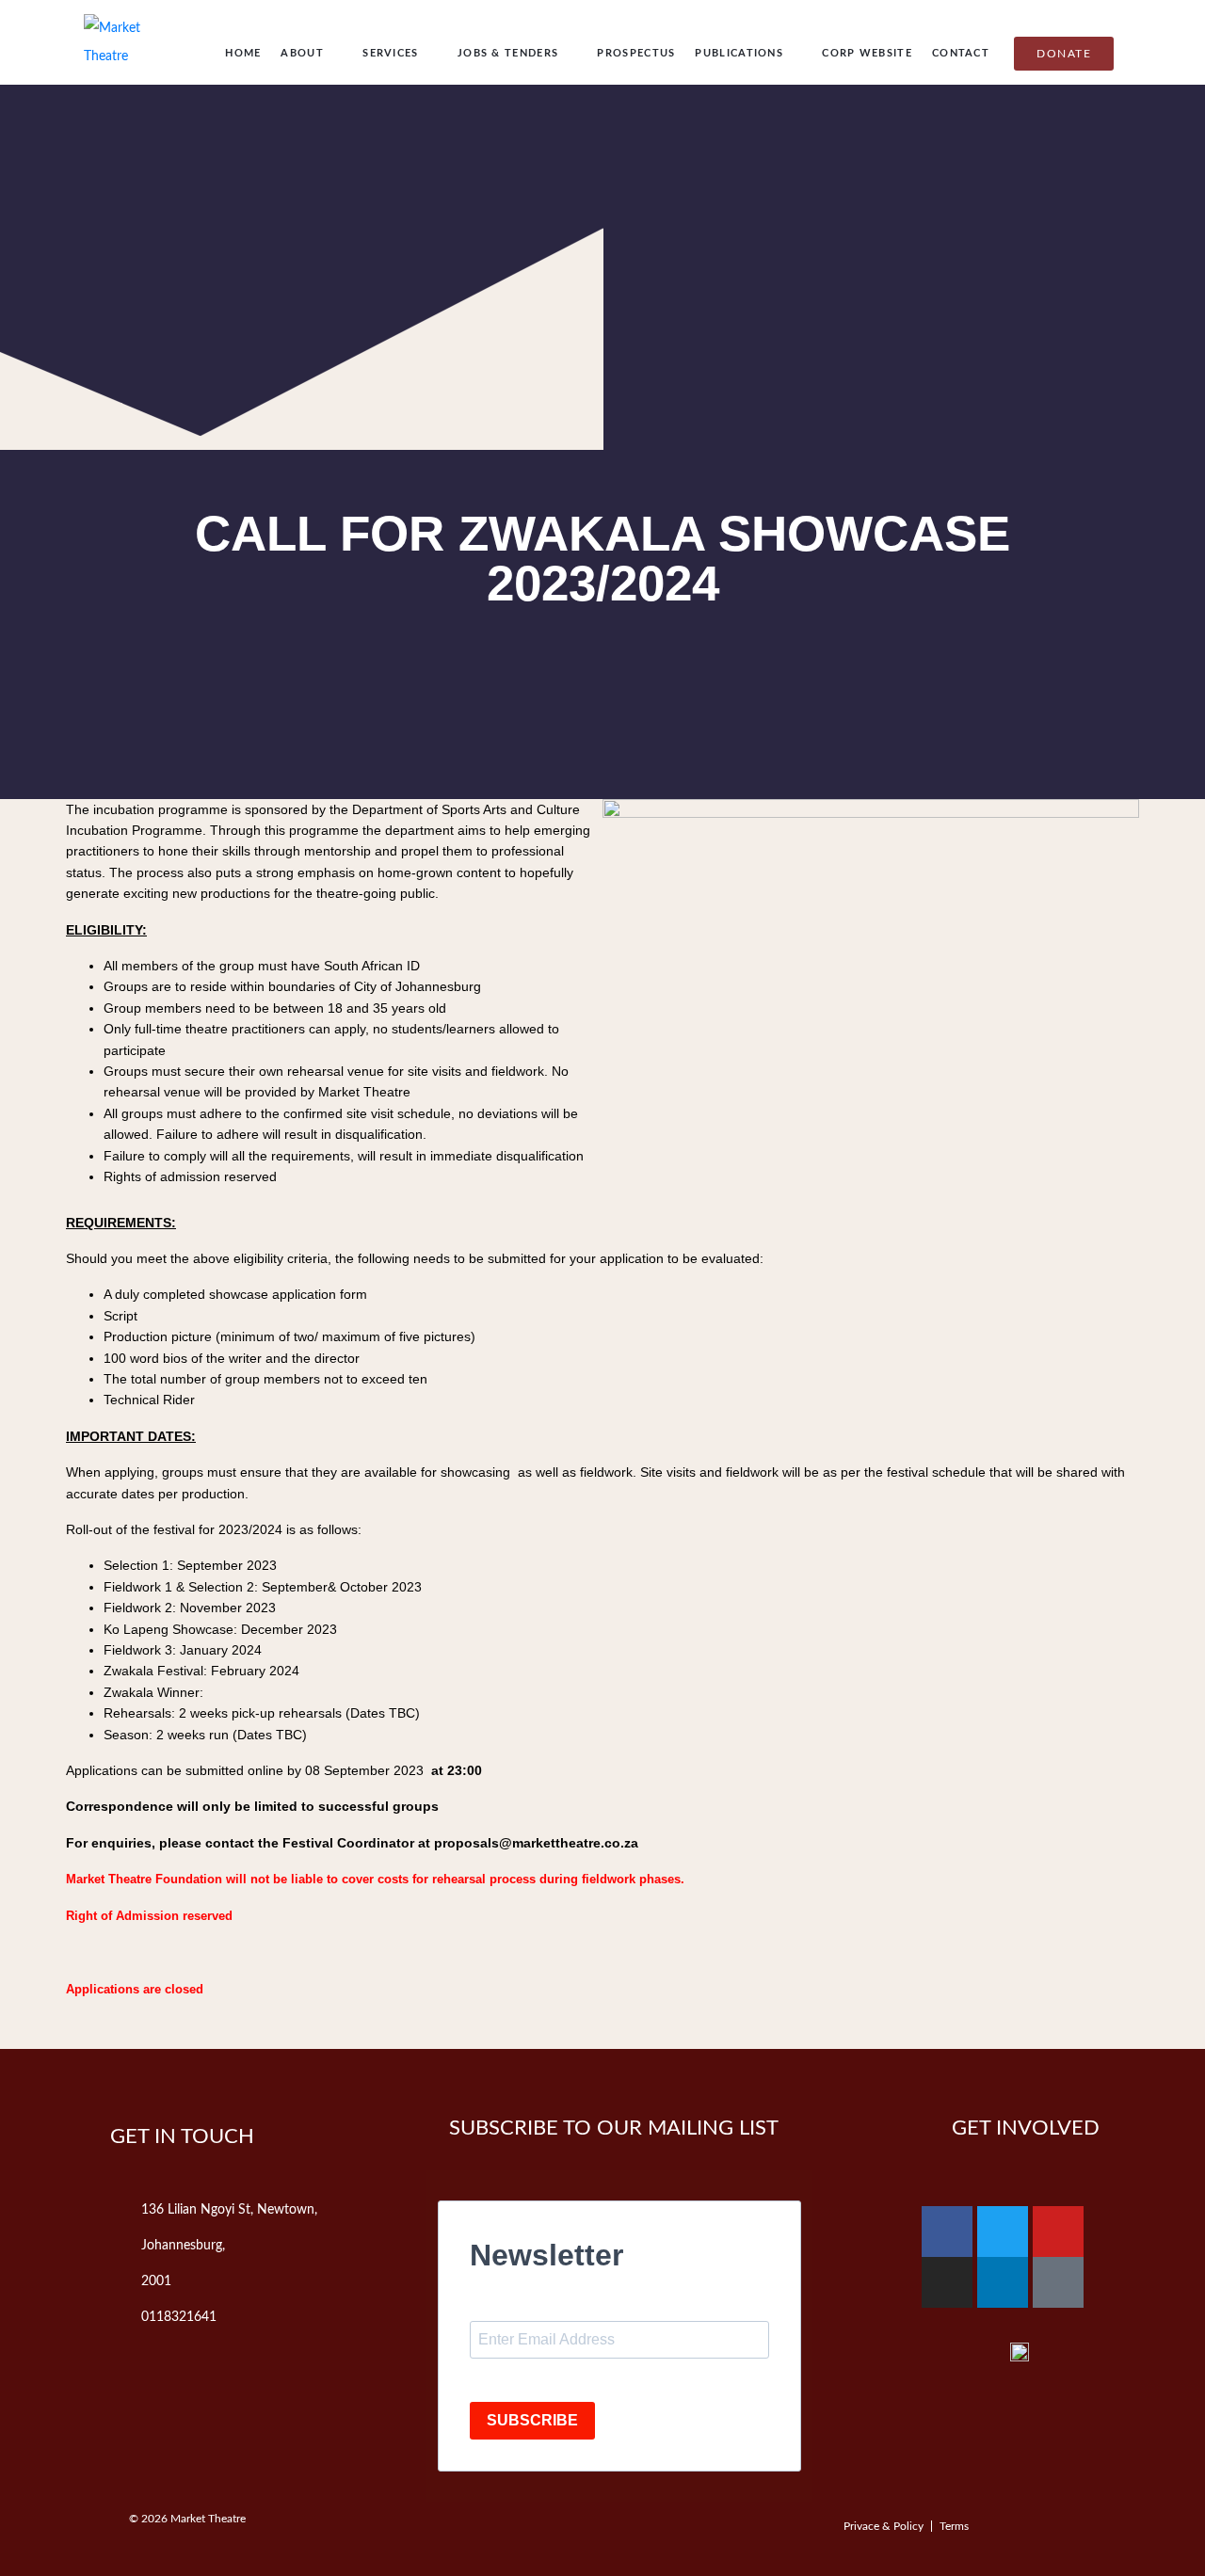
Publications (739, 53)
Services (390, 53)
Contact (961, 53)
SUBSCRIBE (532, 2420)
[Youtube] (1058, 2232)
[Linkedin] (1003, 2282)
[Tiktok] (1058, 2282)
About (302, 53)
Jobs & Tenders (508, 53)
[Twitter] (1003, 2232)
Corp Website (867, 53)
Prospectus (636, 53)
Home (243, 53)
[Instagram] (947, 2282)
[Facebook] (947, 2232)
